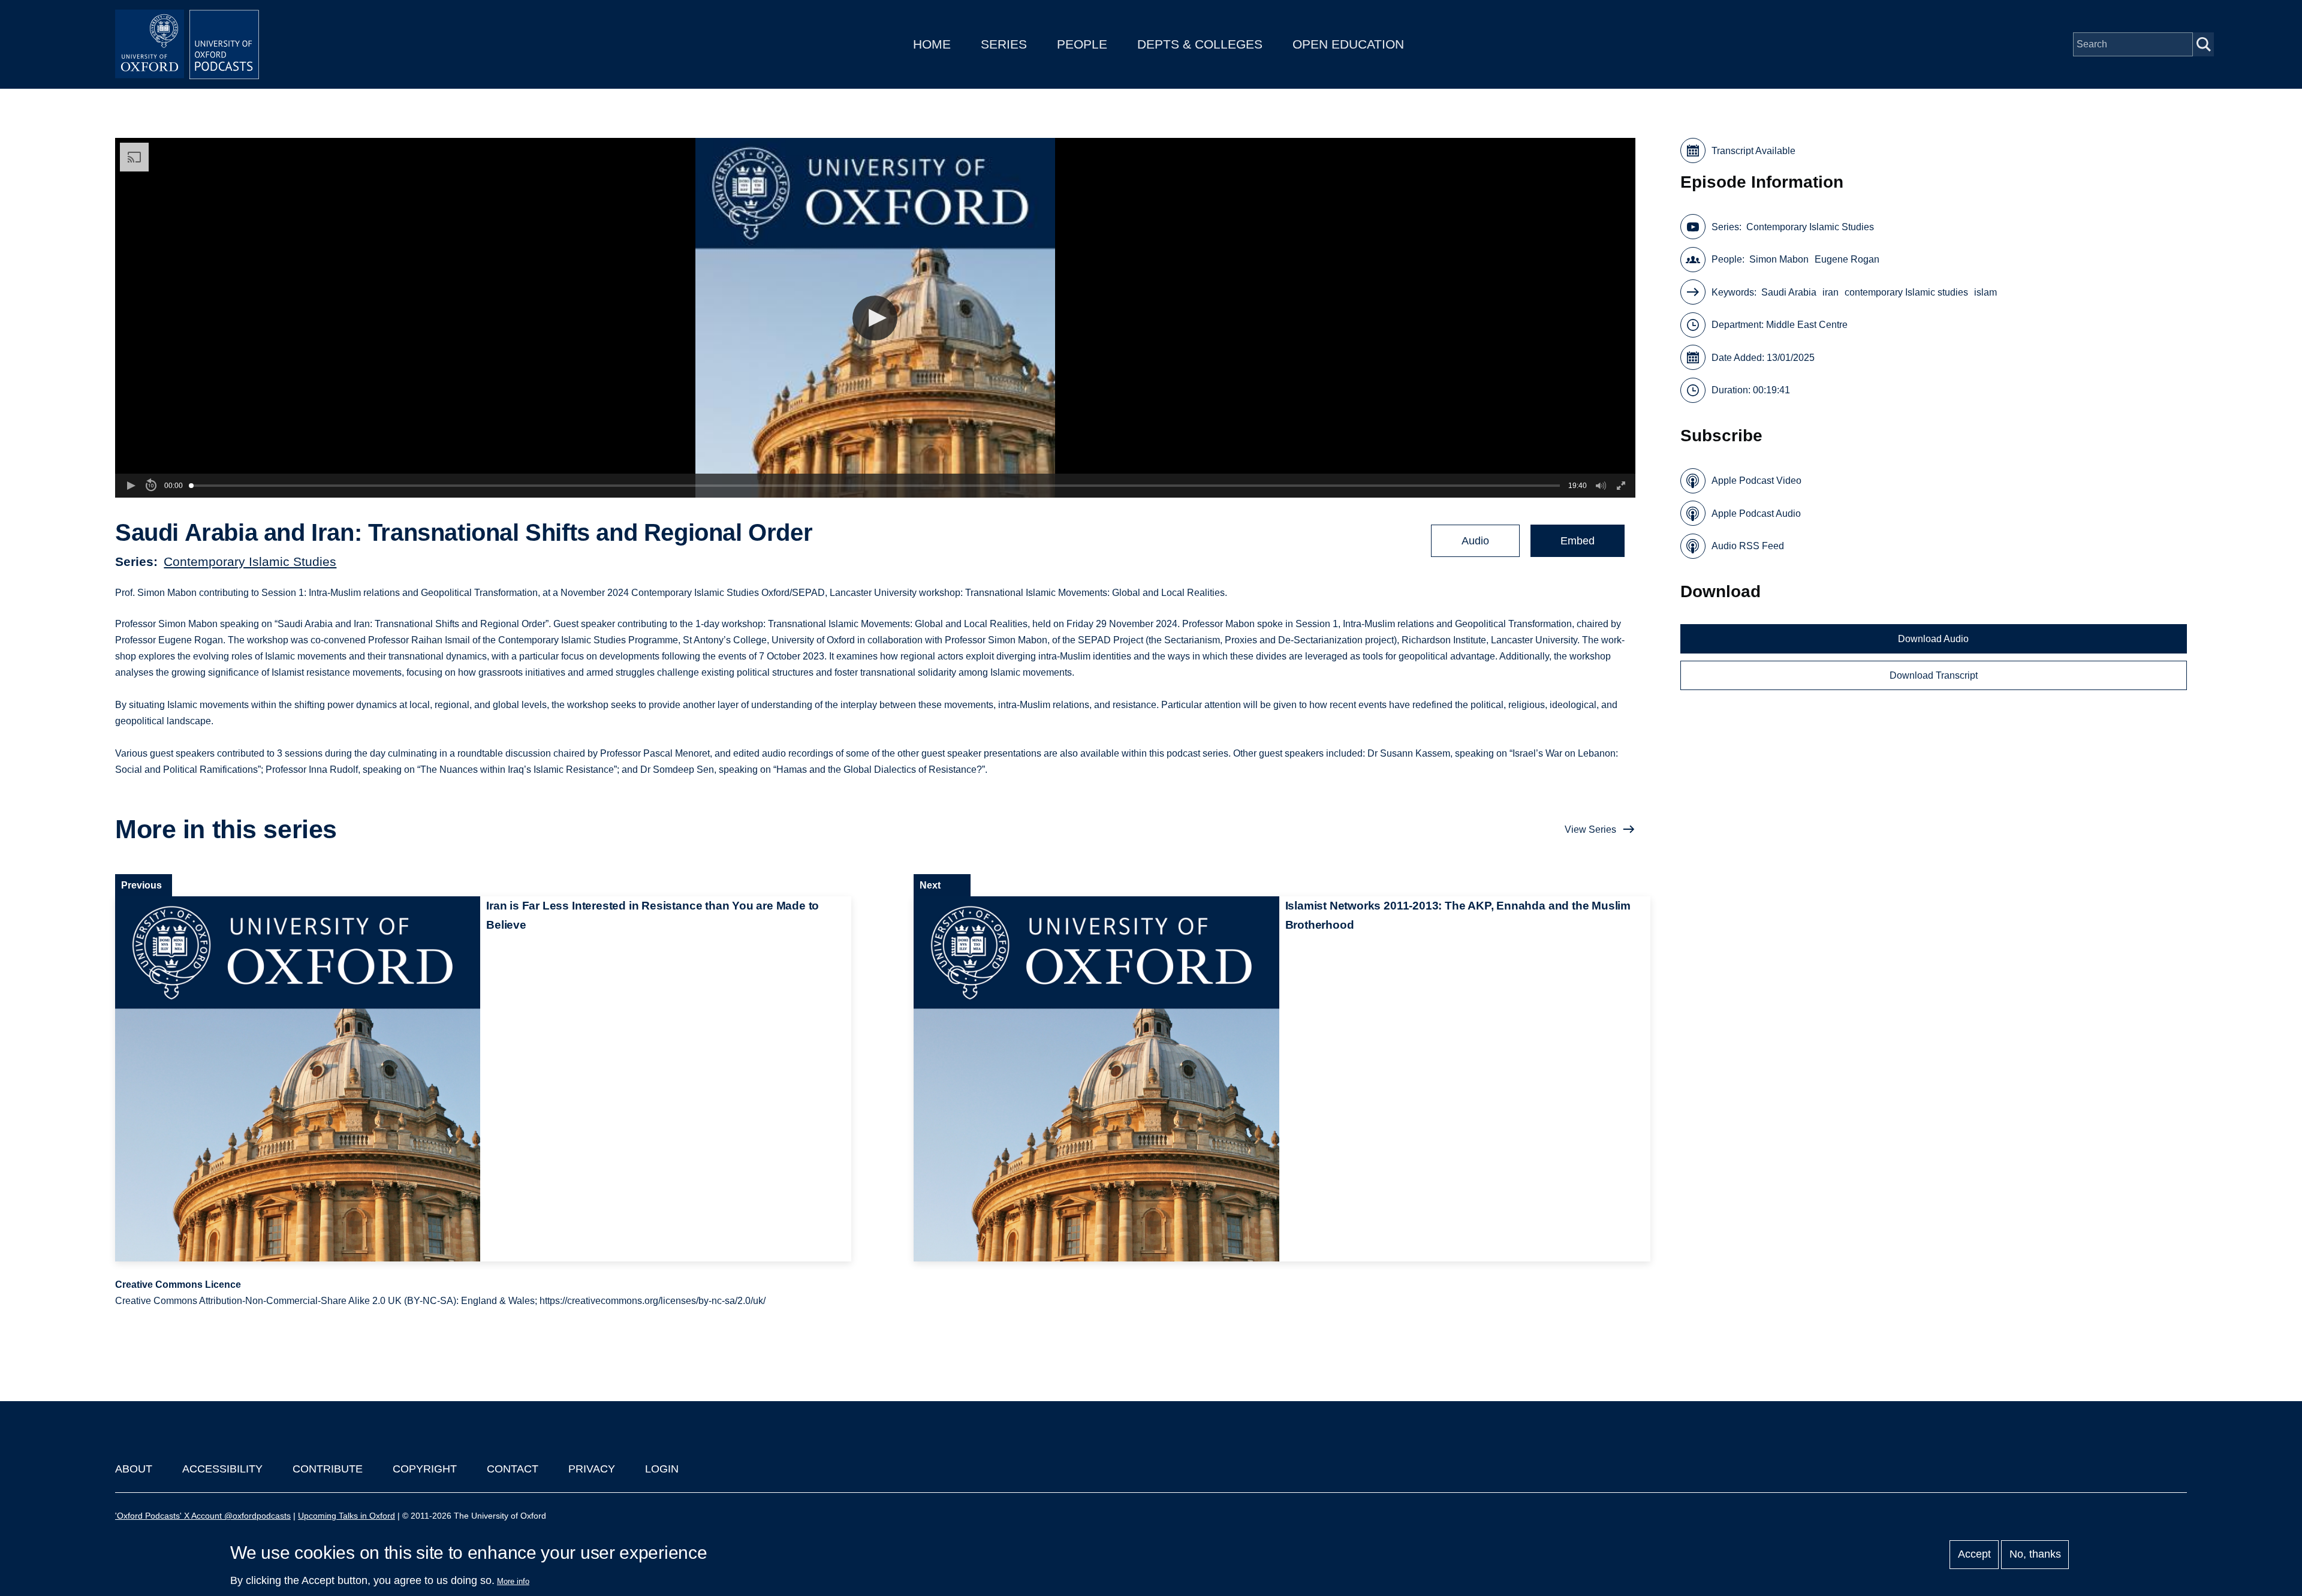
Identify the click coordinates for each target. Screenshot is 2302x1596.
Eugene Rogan (1847, 259)
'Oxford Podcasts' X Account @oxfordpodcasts (203, 1516)
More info (513, 1581)
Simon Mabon (1779, 259)
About (134, 1469)
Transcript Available (1753, 151)
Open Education (1348, 44)
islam (1985, 292)
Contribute (328, 1469)
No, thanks (2035, 1555)
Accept (1974, 1555)
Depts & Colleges (1200, 44)
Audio (1475, 541)
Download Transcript (1934, 675)
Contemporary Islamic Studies (250, 561)
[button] (875, 318)
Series (1004, 44)
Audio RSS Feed (1748, 546)
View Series (1590, 829)
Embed (1578, 541)
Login (662, 1469)
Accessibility (222, 1469)
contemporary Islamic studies (1906, 292)
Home (932, 44)
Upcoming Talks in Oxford (346, 1516)
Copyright (425, 1469)
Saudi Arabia (1789, 292)
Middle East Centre (1807, 325)
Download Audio (1933, 639)
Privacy (592, 1469)
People (1082, 44)
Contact (513, 1469)
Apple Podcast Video (1756, 481)
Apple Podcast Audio (1756, 514)
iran (1831, 292)
